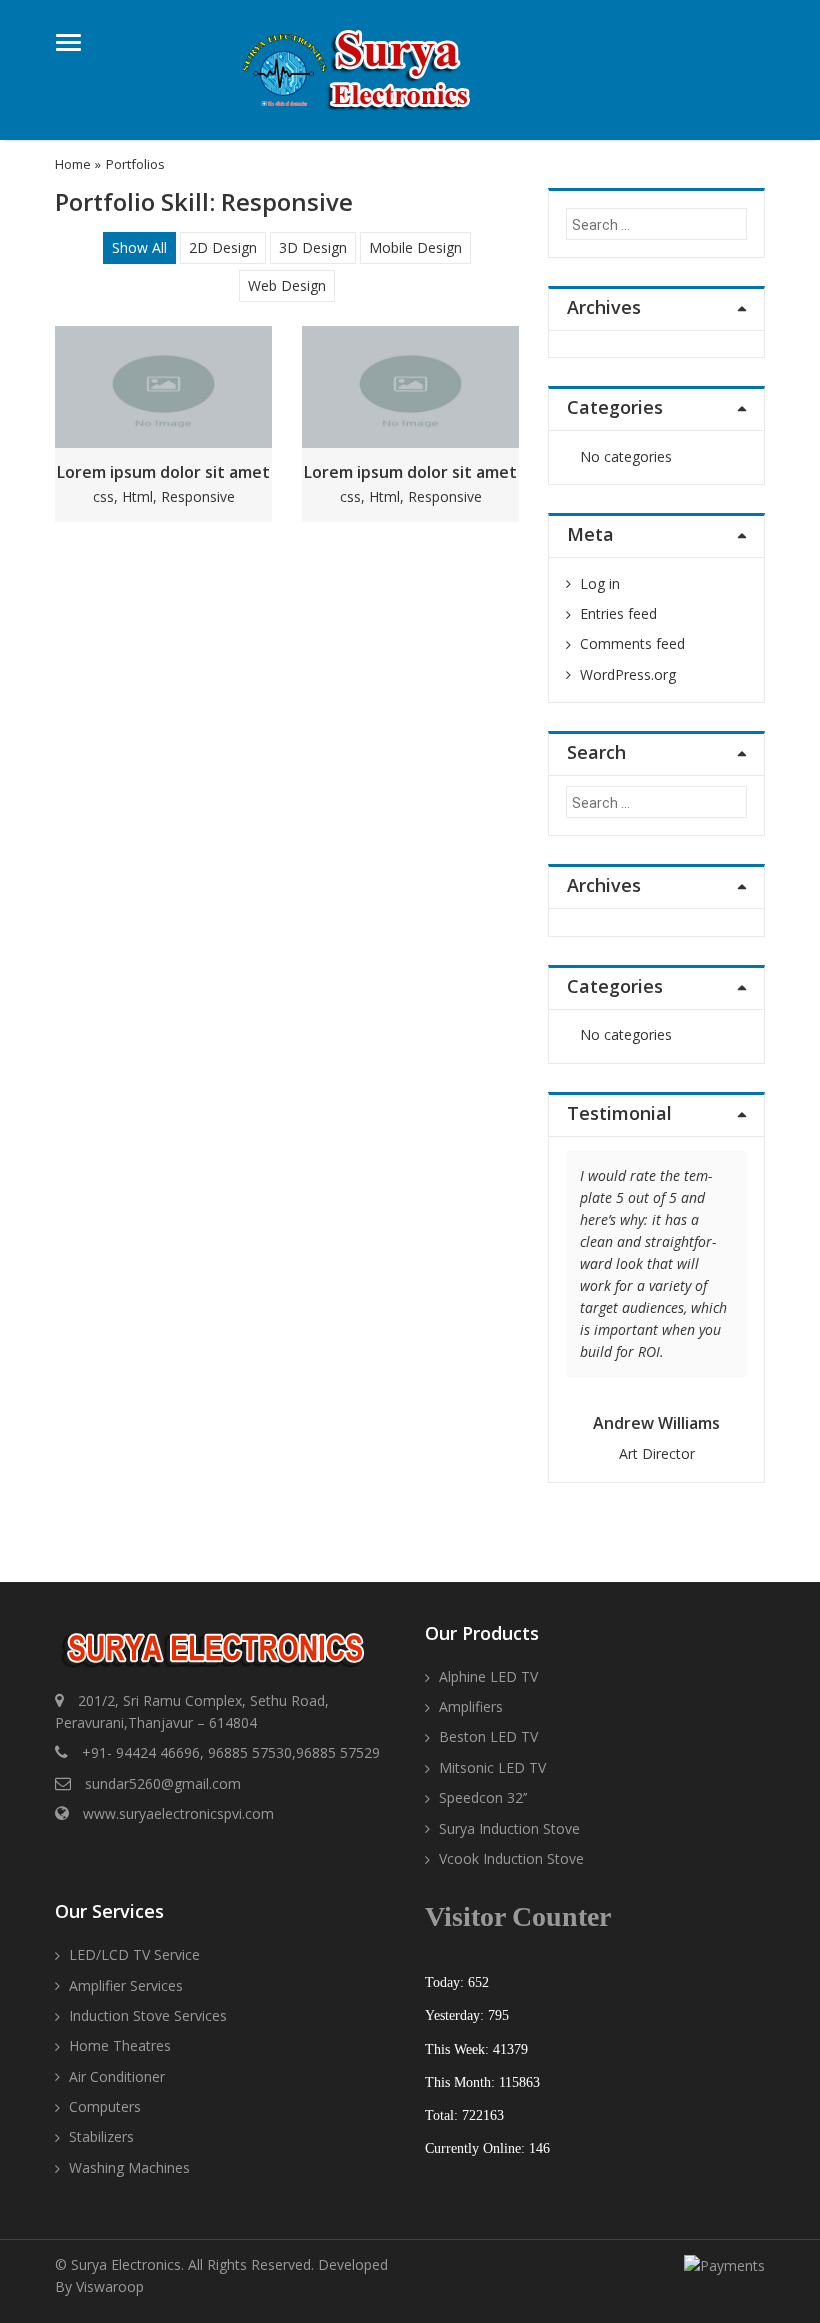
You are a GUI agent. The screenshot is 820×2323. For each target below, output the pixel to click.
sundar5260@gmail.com (163, 1783)
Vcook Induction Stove (511, 1858)
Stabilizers (101, 2136)
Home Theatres (120, 2045)
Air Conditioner (117, 2076)
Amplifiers (471, 1706)
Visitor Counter (518, 1916)
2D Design (223, 247)
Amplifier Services (126, 1985)
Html (137, 496)
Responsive (198, 496)
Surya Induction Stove (509, 1828)
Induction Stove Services (148, 2015)
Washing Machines (129, 2167)
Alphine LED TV (488, 1676)
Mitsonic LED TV (492, 1767)
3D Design (313, 247)
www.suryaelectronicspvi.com (178, 1813)
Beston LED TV (488, 1736)
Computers (105, 2106)
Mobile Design (415, 247)
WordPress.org (628, 674)
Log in (600, 583)
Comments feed (632, 643)
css (103, 496)
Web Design (287, 285)
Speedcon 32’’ (483, 1797)
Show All (139, 247)
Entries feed (618, 613)
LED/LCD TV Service (134, 1954)
